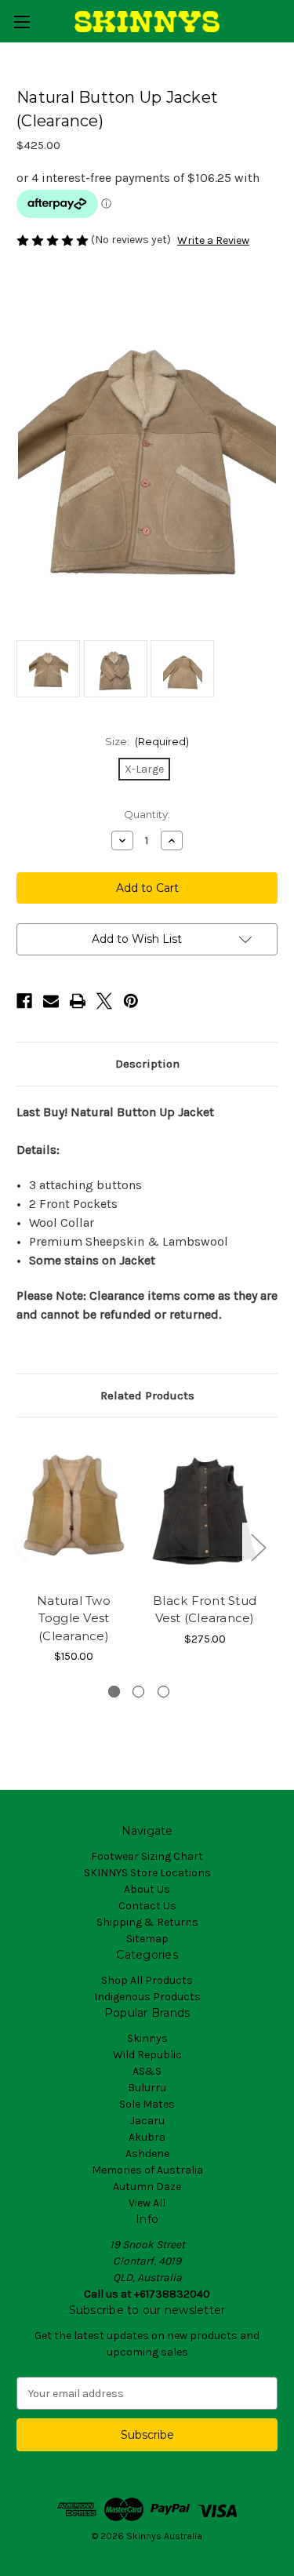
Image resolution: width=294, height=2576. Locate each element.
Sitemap (147, 1939)
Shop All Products (147, 1980)
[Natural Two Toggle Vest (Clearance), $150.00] (74, 1509)
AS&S (147, 2071)
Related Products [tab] (147, 1395)
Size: (147, 741)
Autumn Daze (147, 2187)
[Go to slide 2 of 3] (138, 1692)
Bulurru (147, 2088)
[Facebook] (24, 1001)
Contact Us (147, 1906)
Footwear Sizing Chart (147, 1856)
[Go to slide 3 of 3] (163, 1692)
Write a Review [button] (213, 240)
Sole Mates (147, 2104)
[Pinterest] (131, 1001)
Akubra (147, 2137)
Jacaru (147, 2121)
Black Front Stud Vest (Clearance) (205, 1610)
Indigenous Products (147, 1997)
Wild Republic (147, 2055)
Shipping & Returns (147, 1922)
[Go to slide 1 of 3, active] (114, 1692)
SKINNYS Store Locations (147, 1873)
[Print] (78, 1001)
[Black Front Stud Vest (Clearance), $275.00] (205, 1509)
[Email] (51, 1001)
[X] (104, 1001)
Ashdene (147, 2154)
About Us (147, 1889)
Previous (20, 1547)
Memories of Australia (147, 2170)
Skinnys (147, 2038)
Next (258, 1547)
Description (147, 1064)
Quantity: (147, 814)
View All (147, 2203)
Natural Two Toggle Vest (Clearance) (74, 1618)
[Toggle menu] (22, 22)
